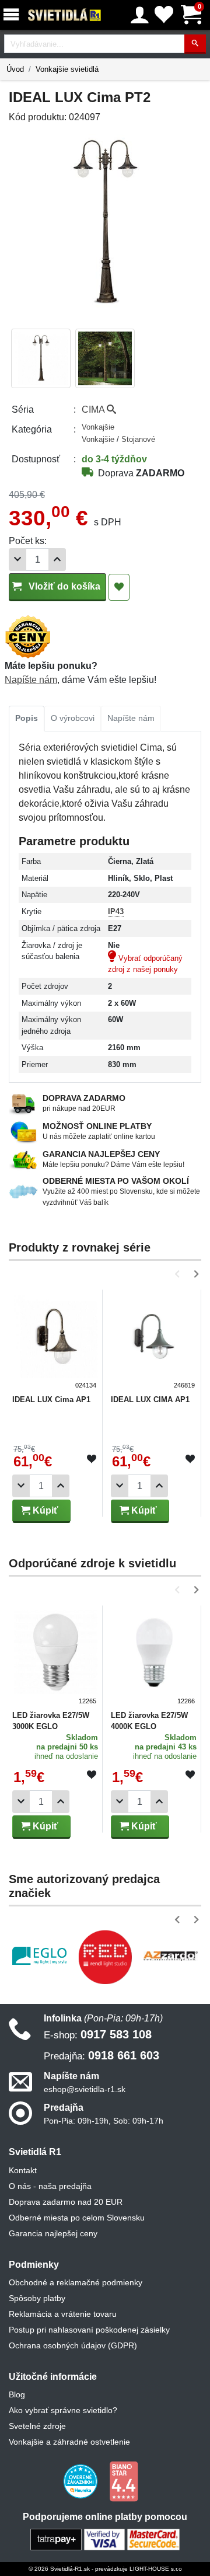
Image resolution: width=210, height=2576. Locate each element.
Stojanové (138, 439)
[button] (179, 1274)
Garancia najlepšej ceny (53, 2233)
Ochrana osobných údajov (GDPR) (73, 2345)
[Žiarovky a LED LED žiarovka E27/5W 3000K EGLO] (56, 1657)
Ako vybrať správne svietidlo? (63, 2410)
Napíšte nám (31, 680)
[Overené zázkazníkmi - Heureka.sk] (82, 2481)
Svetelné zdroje (37, 2426)
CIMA (94, 409)
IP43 (116, 911)
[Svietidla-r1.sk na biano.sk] (124, 2481)
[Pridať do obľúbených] (119, 587)
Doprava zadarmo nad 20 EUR (66, 2202)
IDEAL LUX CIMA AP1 (150, 1399)
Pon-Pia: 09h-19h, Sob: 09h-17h (104, 2121)
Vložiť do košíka (63, 586)
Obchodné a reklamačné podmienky (76, 2282)
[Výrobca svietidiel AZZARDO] (171, 1955)
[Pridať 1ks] (57, 560)
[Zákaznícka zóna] (140, 15)
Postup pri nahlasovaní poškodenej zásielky (89, 2330)
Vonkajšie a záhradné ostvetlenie (69, 2442)
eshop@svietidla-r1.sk (85, 2089)
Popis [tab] (27, 718)
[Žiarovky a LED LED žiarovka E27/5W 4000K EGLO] (154, 1657)
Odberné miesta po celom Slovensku (77, 2218)
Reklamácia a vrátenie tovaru (63, 2314)
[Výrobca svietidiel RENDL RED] (105, 1957)
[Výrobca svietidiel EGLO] (39, 1956)
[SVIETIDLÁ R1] (65, 15)
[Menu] (13, 15)
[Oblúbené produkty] (164, 15)
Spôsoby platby (37, 2298)
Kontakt (23, 2170)
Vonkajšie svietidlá (67, 69)
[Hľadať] (195, 44)
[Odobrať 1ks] (17, 560)
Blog (17, 2394)
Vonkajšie (98, 427)
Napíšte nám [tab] (131, 718)
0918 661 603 (101, 2055)
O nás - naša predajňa (50, 2186)
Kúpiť (44, 1510)
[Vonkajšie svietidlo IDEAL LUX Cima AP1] (56, 1341)
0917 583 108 (98, 2034)
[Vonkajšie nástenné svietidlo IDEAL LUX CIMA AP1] (154, 1341)
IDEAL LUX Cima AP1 (51, 1399)
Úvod (15, 69)
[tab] (27, 719)
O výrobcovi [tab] (73, 718)
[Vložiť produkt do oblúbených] (92, 1459)
